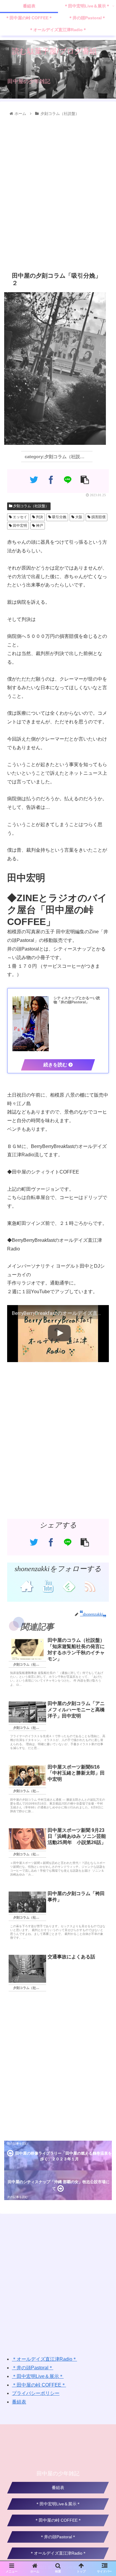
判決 (39, 517)
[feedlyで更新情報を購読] (69, 1586)
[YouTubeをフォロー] (47, 1586)
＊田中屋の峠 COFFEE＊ (39, 2385)
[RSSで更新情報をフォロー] (90, 1586)
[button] (105, 1308)
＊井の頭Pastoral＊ (33, 2368)
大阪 (78, 517)
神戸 (39, 526)
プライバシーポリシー (36, 2393)
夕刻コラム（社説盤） (30, 506)
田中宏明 (19, 526)
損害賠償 (98, 517)
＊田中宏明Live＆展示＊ (38, 2376)
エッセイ (19, 517)
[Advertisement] (58, 193)
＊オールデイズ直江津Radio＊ (44, 2359)
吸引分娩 (59, 517)
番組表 (19, 2402)
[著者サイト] (26, 1586)
